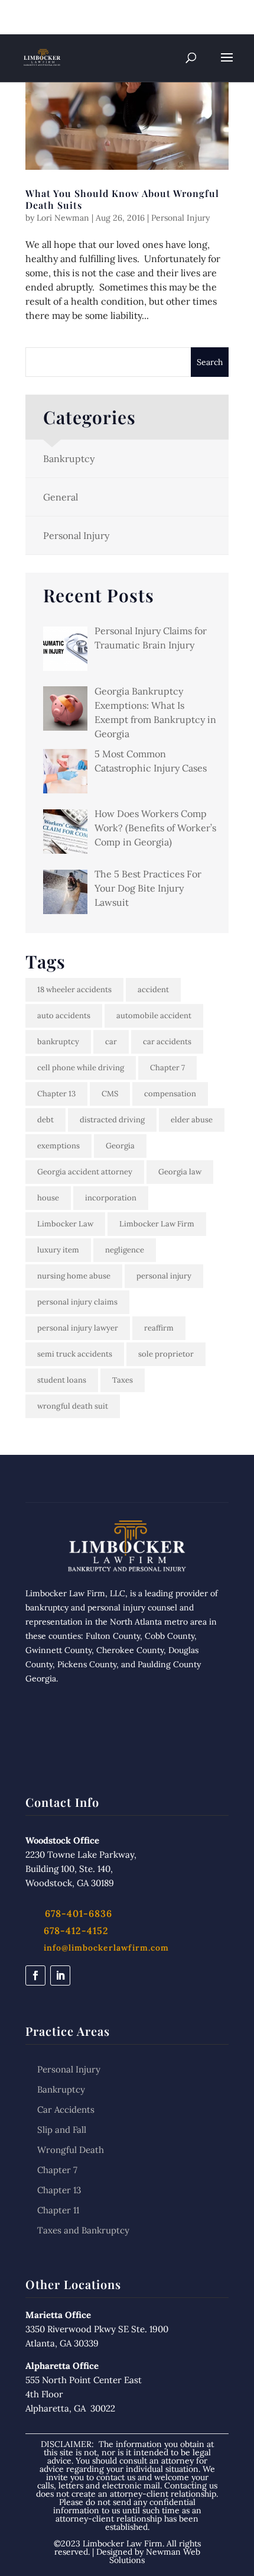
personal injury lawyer (78, 1328)
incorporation (111, 1198)
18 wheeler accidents (74, 990)
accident (153, 990)
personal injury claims (77, 1302)
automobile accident (154, 1016)
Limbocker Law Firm (157, 1224)
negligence (125, 1250)
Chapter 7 (167, 1068)
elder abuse (192, 1120)
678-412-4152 (76, 1931)
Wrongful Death (71, 2150)
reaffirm (159, 1328)
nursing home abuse (74, 1276)
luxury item (58, 1250)
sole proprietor (166, 1354)
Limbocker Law (65, 1224)
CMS (110, 1094)
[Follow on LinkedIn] (60, 1975)
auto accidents (64, 1016)
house (48, 1198)
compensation (170, 1094)
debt (45, 1120)
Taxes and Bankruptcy (83, 2230)
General (61, 497)
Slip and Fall (62, 2130)
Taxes (123, 1380)
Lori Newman (63, 218)
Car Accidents (66, 2109)
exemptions (58, 1146)
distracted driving (112, 1120)
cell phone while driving (81, 1068)
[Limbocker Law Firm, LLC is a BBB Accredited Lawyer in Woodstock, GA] (127, 1732)
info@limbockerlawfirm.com (106, 1948)
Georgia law (180, 1172)
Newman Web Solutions (155, 2556)
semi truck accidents (75, 1354)
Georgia (120, 1146)
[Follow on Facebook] (35, 1975)
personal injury (164, 1276)
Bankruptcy (69, 459)
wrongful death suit (73, 1406)
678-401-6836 (77, 12)
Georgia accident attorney (85, 1172)
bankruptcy (58, 1042)
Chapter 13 (56, 1094)
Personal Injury (180, 218)
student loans (62, 1380)
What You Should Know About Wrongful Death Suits (122, 199)
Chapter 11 (58, 2210)
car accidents (167, 1042)
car (111, 1042)
